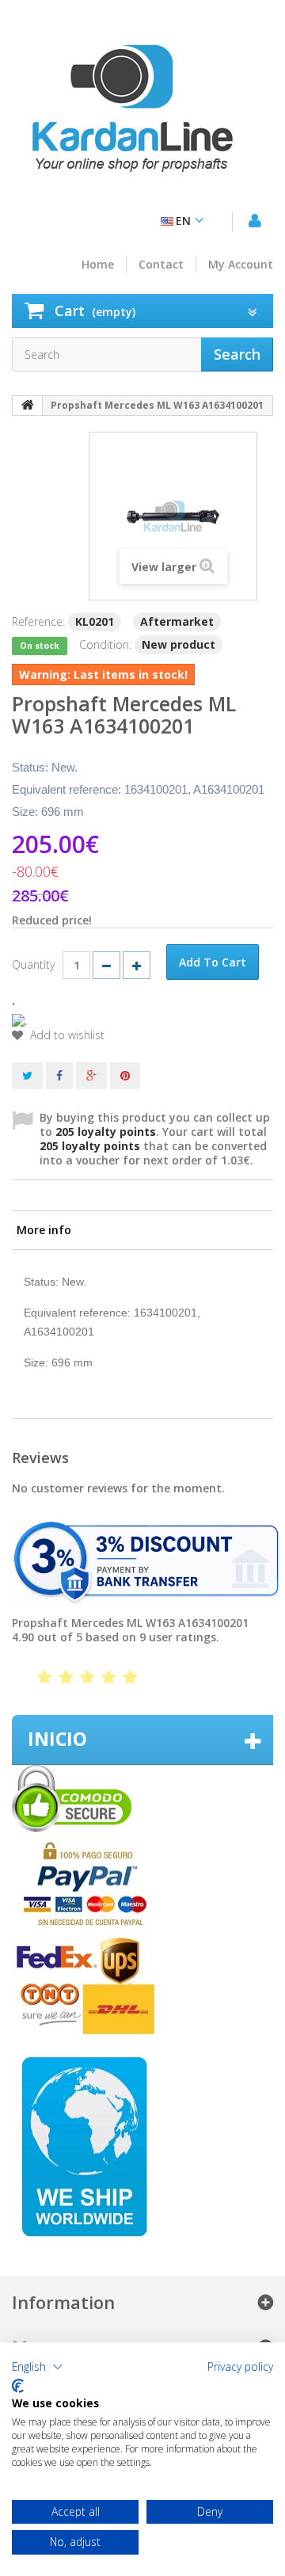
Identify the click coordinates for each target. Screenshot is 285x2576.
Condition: (105, 644)
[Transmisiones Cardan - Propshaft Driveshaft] (131, 115)
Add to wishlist (66, 1035)
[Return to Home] (28, 406)
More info (44, 1230)
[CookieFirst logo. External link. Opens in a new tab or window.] (18, 2386)
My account (241, 265)
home (98, 265)
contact (161, 265)
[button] (38, 2367)
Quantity (33, 964)
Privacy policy (240, 2367)
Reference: (38, 621)
